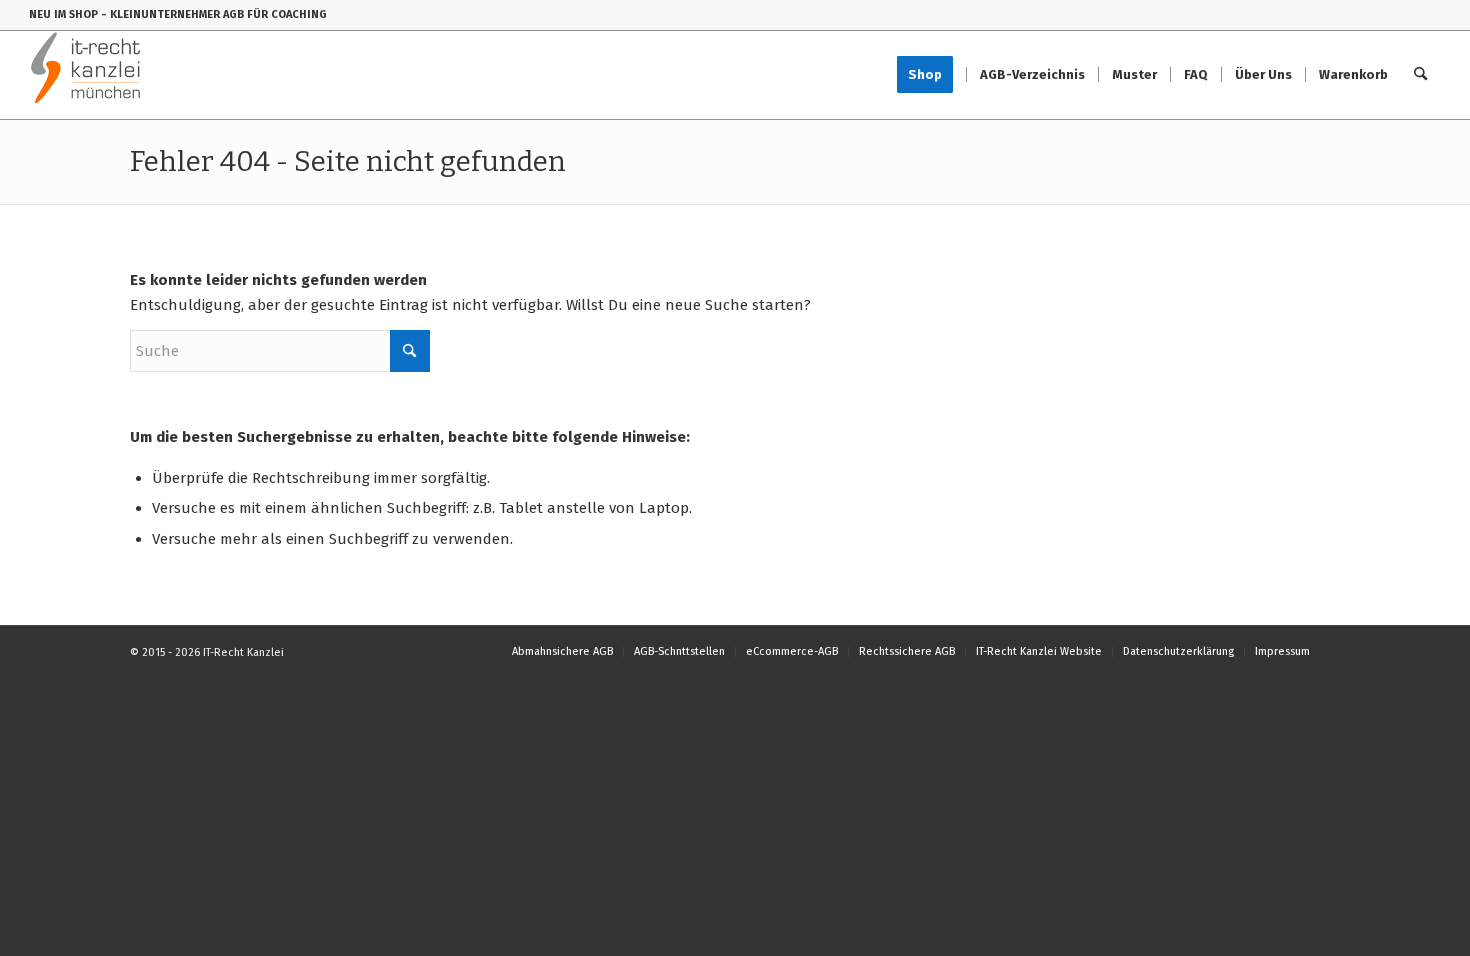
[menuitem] (931, 75)
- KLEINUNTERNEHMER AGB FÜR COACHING (214, 14)
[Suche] (1420, 75)
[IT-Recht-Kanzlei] (86, 75)
